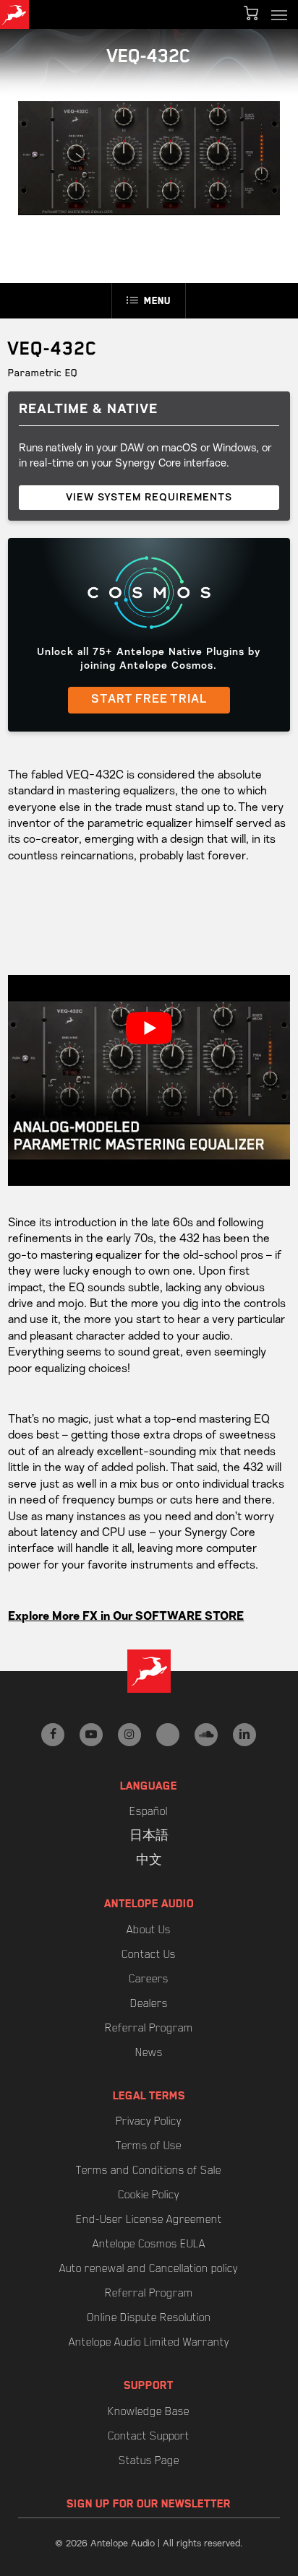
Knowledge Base (149, 2411)
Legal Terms (149, 2096)
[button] (279, 14)
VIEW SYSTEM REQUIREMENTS (149, 498)
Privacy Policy (149, 2121)
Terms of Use (149, 2146)
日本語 (149, 1836)
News (149, 2052)
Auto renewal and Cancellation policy (149, 2268)
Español (149, 1811)
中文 (149, 1860)
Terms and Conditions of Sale (149, 2170)
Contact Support (149, 2436)
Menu (157, 300)
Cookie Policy (149, 2195)
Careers (149, 1979)
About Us (149, 1930)
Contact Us (149, 1954)
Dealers (149, 2003)
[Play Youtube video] (149, 1028)
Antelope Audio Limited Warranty (149, 2342)
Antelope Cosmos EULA (149, 2244)
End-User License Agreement (149, 2219)
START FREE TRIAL (149, 700)
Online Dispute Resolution (149, 2317)
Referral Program (149, 2028)
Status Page (149, 2460)
